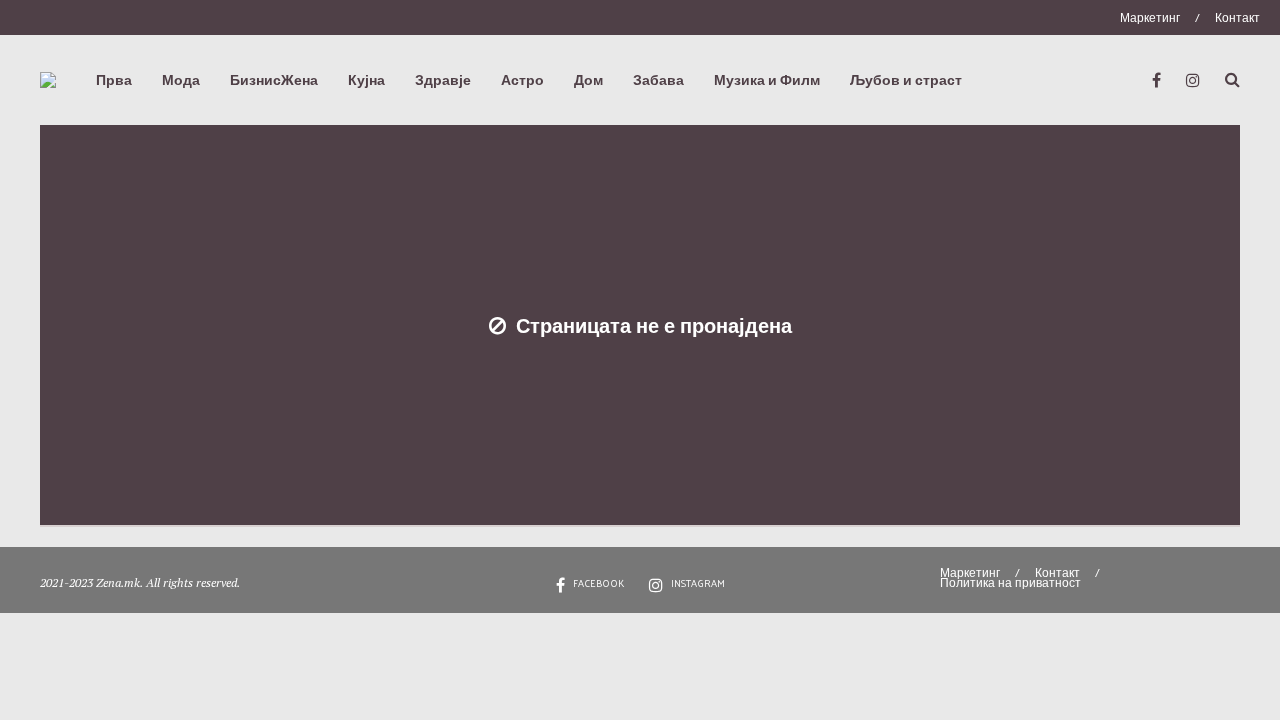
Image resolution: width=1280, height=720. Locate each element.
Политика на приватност (1010, 582)
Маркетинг (1150, 17)
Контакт (1237, 17)
